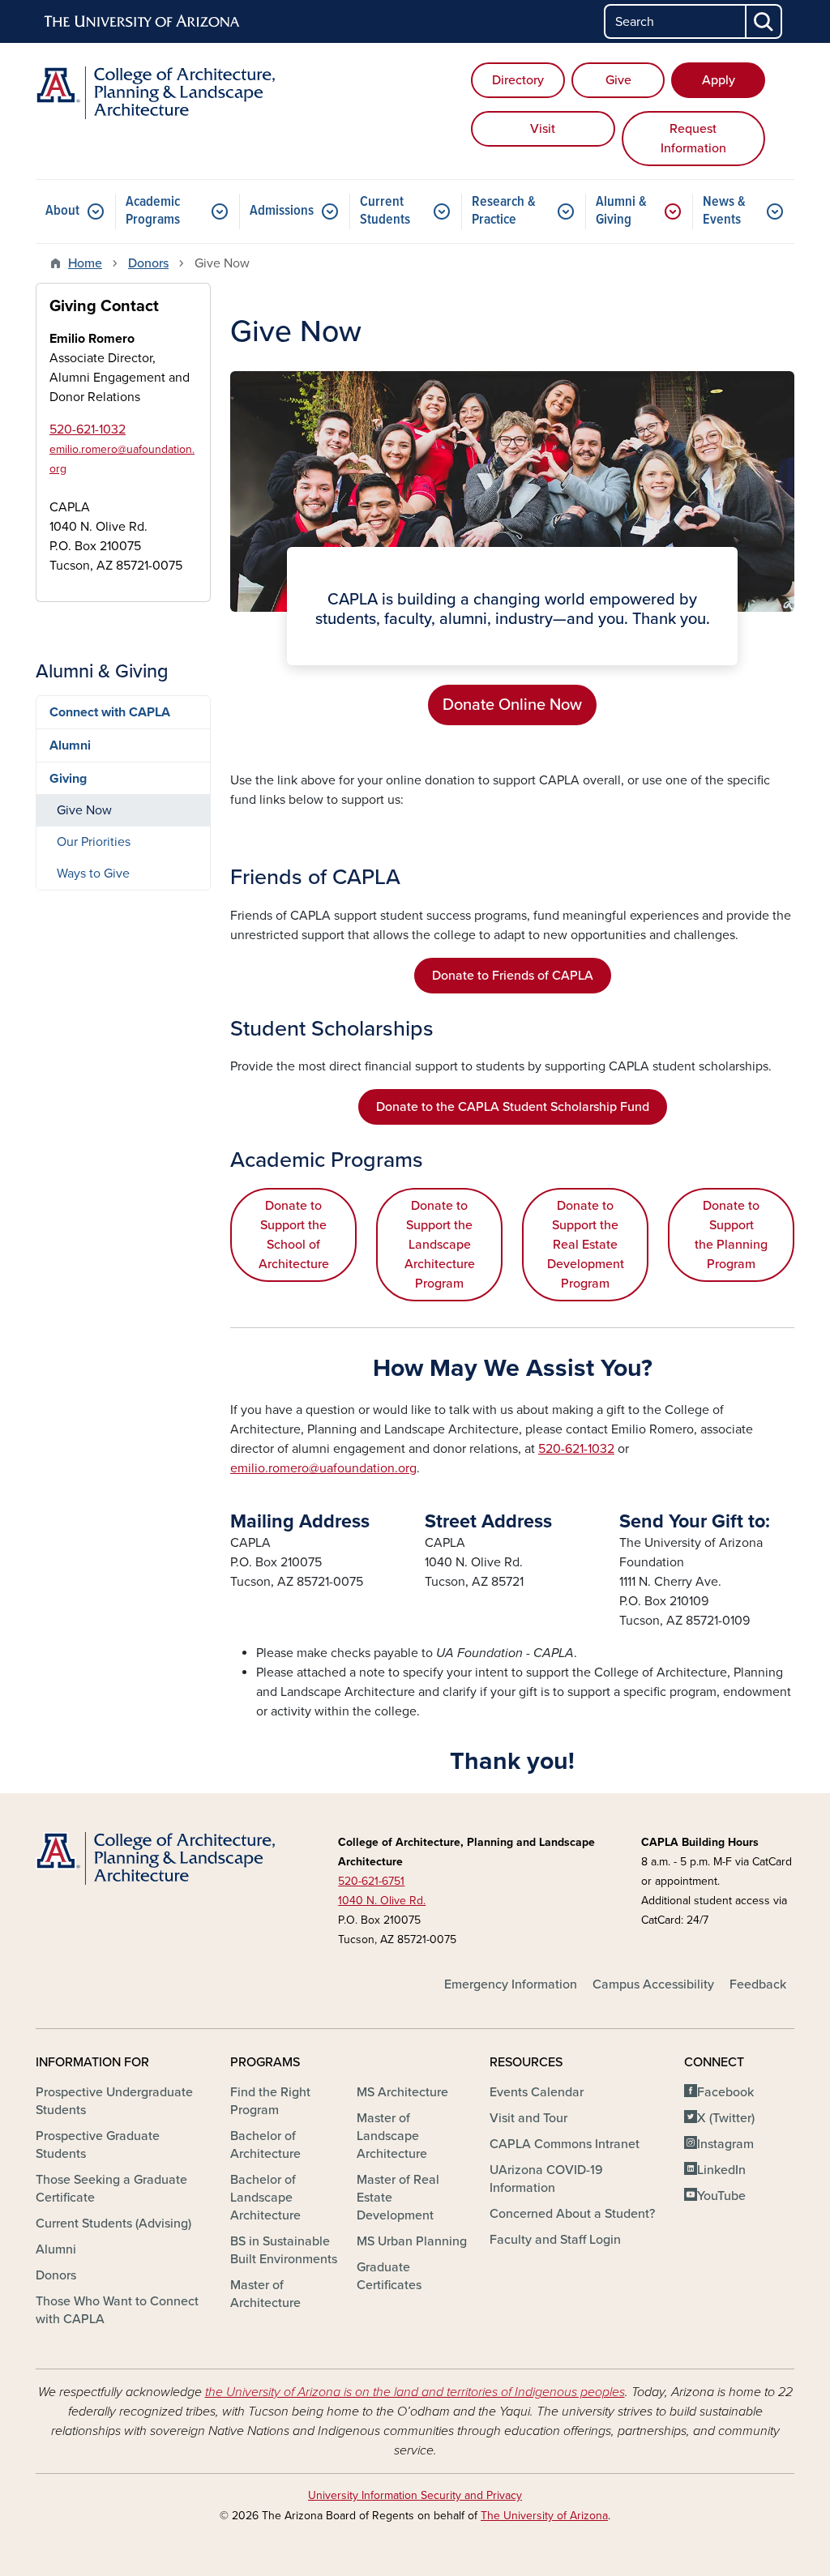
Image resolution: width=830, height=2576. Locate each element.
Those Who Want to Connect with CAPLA (117, 2310)
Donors (148, 263)
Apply (719, 80)
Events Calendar (537, 2092)
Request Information (693, 139)
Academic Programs (153, 211)
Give (618, 80)
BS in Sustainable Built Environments (284, 2250)
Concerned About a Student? (572, 2214)
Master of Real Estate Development (398, 2198)
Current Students (385, 211)
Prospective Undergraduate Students (114, 2101)
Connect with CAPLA (110, 712)
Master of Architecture (265, 2294)
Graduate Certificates (389, 2276)
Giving (68, 779)
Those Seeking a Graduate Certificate (111, 2189)
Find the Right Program (270, 2101)
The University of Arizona (544, 2516)
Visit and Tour (528, 2118)
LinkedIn (721, 2170)
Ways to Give (93, 874)
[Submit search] (764, 21)
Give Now (84, 810)
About (62, 211)
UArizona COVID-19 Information (546, 2179)
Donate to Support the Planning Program (731, 1235)
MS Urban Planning (412, 2241)
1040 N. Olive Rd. (382, 1901)
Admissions (282, 211)
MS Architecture (402, 2092)
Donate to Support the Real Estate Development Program (586, 1245)
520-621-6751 (371, 1881)
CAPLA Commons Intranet (565, 2144)
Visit (543, 129)
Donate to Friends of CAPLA (513, 976)
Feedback (758, 1984)
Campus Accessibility (653, 1984)
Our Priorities (94, 842)
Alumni (70, 745)
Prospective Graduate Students (98, 2145)
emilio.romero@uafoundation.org (323, 1468)
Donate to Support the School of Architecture (294, 1235)
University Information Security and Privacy (415, 2495)
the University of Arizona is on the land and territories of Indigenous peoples (415, 2392)
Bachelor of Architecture (265, 2145)
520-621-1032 (576, 1449)
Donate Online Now (512, 705)
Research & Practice (504, 211)
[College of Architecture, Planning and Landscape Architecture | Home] (156, 93)
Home (85, 263)
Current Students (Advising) (113, 2224)
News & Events (724, 211)
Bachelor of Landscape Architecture (265, 2198)
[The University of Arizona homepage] (143, 22)
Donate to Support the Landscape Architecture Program (440, 1245)
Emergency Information (511, 1984)
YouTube (721, 2196)
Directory (518, 80)
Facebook (725, 2092)
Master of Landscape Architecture (392, 2136)
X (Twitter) (726, 2118)
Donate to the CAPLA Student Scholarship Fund (513, 1107)
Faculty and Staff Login (555, 2240)
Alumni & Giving (621, 211)
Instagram (725, 2144)
